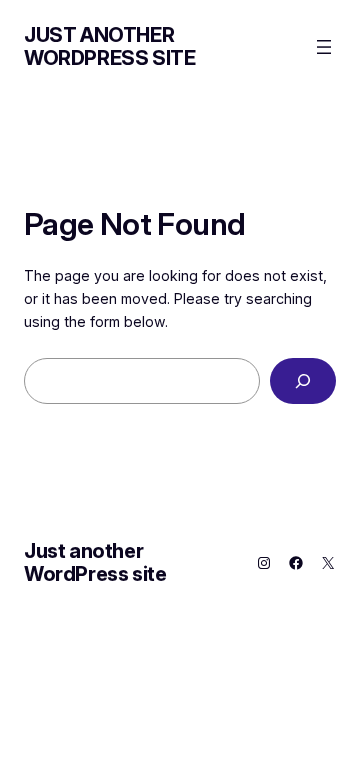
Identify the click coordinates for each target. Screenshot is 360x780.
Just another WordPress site (109, 46)
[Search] (303, 381)
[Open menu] (324, 47)
